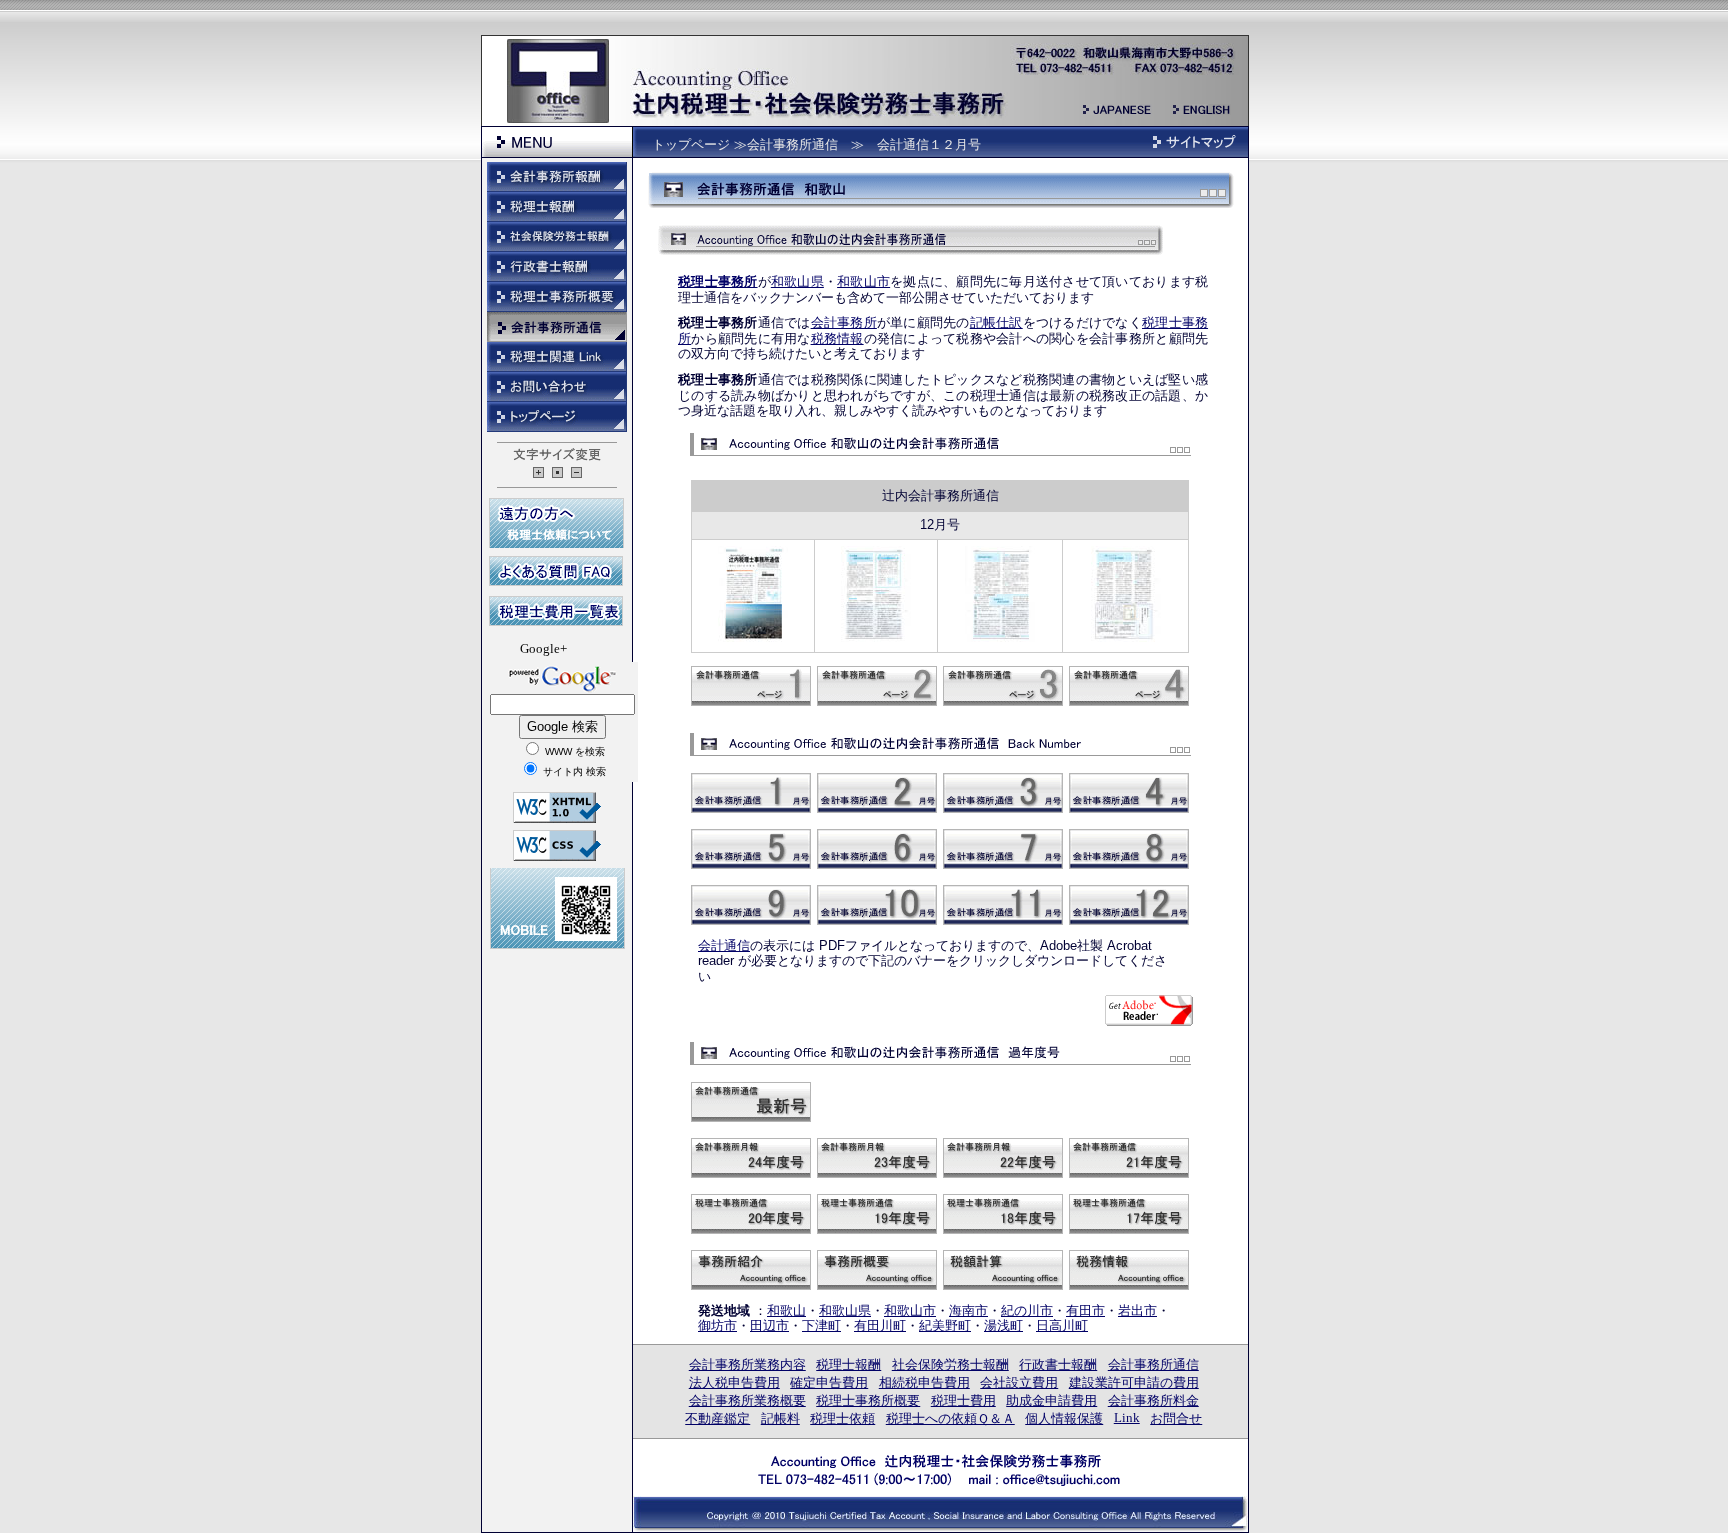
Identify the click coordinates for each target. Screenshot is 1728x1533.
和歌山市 (863, 281)
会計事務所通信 (1153, 1364)
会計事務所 (844, 322)
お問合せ (1176, 1418)
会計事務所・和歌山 (751, 1102)
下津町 (821, 1325)
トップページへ (557, 417)
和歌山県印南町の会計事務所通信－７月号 (1003, 849)
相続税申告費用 (924, 1382)
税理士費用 (963, 1400)
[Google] (562, 690)
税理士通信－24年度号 (751, 1158)
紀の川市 (1027, 1310)
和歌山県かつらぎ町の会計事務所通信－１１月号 (1003, 905)
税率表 (1003, 1270)
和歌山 (786, 1310)
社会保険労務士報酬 (950, 1364)
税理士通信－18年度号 (1003, 1214)
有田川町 (880, 1325)
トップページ (691, 144)
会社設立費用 (1019, 1382)
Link (1127, 1417)
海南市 (968, 1310)
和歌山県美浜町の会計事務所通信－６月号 (877, 849)
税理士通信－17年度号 (1129, 1214)
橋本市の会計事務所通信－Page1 (751, 686)
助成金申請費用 (1051, 1400)
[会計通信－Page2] (876, 640)
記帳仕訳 (996, 322)
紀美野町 (945, 1325)
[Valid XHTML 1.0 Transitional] (557, 817)
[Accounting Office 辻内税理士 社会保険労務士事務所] (819, 114)
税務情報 (837, 338)
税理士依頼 (842, 1418)
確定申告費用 (829, 1382)
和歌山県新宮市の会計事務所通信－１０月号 (877, 905)
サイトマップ (1194, 142)
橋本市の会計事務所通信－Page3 (1003, 686)
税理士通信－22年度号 (1003, 1158)
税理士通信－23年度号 (877, 1158)
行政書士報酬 (1058, 1364)
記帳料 (780, 1418)
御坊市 (717, 1325)
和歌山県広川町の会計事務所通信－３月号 (1003, 793)
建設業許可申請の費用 (1134, 1382)
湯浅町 (1003, 1325)
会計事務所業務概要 (747, 1400)
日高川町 (1062, 1325)
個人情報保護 (1064, 1418)
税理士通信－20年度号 (751, 1214)
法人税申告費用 (734, 1382)
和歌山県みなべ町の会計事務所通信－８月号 (1129, 849)
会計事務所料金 (1153, 1400)
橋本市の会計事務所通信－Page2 (877, 686)
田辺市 (769, 1325)
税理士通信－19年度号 (877, 1214)
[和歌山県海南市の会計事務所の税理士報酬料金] (1124, 72)
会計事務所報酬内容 (557, 177)
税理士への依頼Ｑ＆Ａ (950, 1418)
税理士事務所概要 (877, 1270)
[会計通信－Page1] (753, 640)
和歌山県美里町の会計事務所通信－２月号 (877, 793)
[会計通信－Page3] (1000, 640)
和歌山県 (797, 281)
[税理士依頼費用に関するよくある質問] (556, 580)
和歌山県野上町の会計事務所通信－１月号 (751, 793)
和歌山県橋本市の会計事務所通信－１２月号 (1129, 905)
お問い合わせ (557, 387)
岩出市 (1137, 1310)
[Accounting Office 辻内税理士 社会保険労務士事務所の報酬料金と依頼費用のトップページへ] (939, 1480)
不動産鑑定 (717, 1418)
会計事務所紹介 (751, 1270)
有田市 (1085, 1310)
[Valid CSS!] (557, 855)
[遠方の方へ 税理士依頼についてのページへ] (556, 542)
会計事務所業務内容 (747, 1364)
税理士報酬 (848, 1364)
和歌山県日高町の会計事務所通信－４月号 (1129, 793)
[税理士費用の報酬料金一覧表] (556, 620)
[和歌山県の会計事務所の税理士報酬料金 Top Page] (558, 117)
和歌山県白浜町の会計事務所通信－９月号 (751, 905)
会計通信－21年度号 (1129, 1158)
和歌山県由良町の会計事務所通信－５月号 (751, 849)
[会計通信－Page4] (1126, 640)
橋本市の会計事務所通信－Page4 (1129, 686)
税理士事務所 (718, 281)
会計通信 (724, 945)
